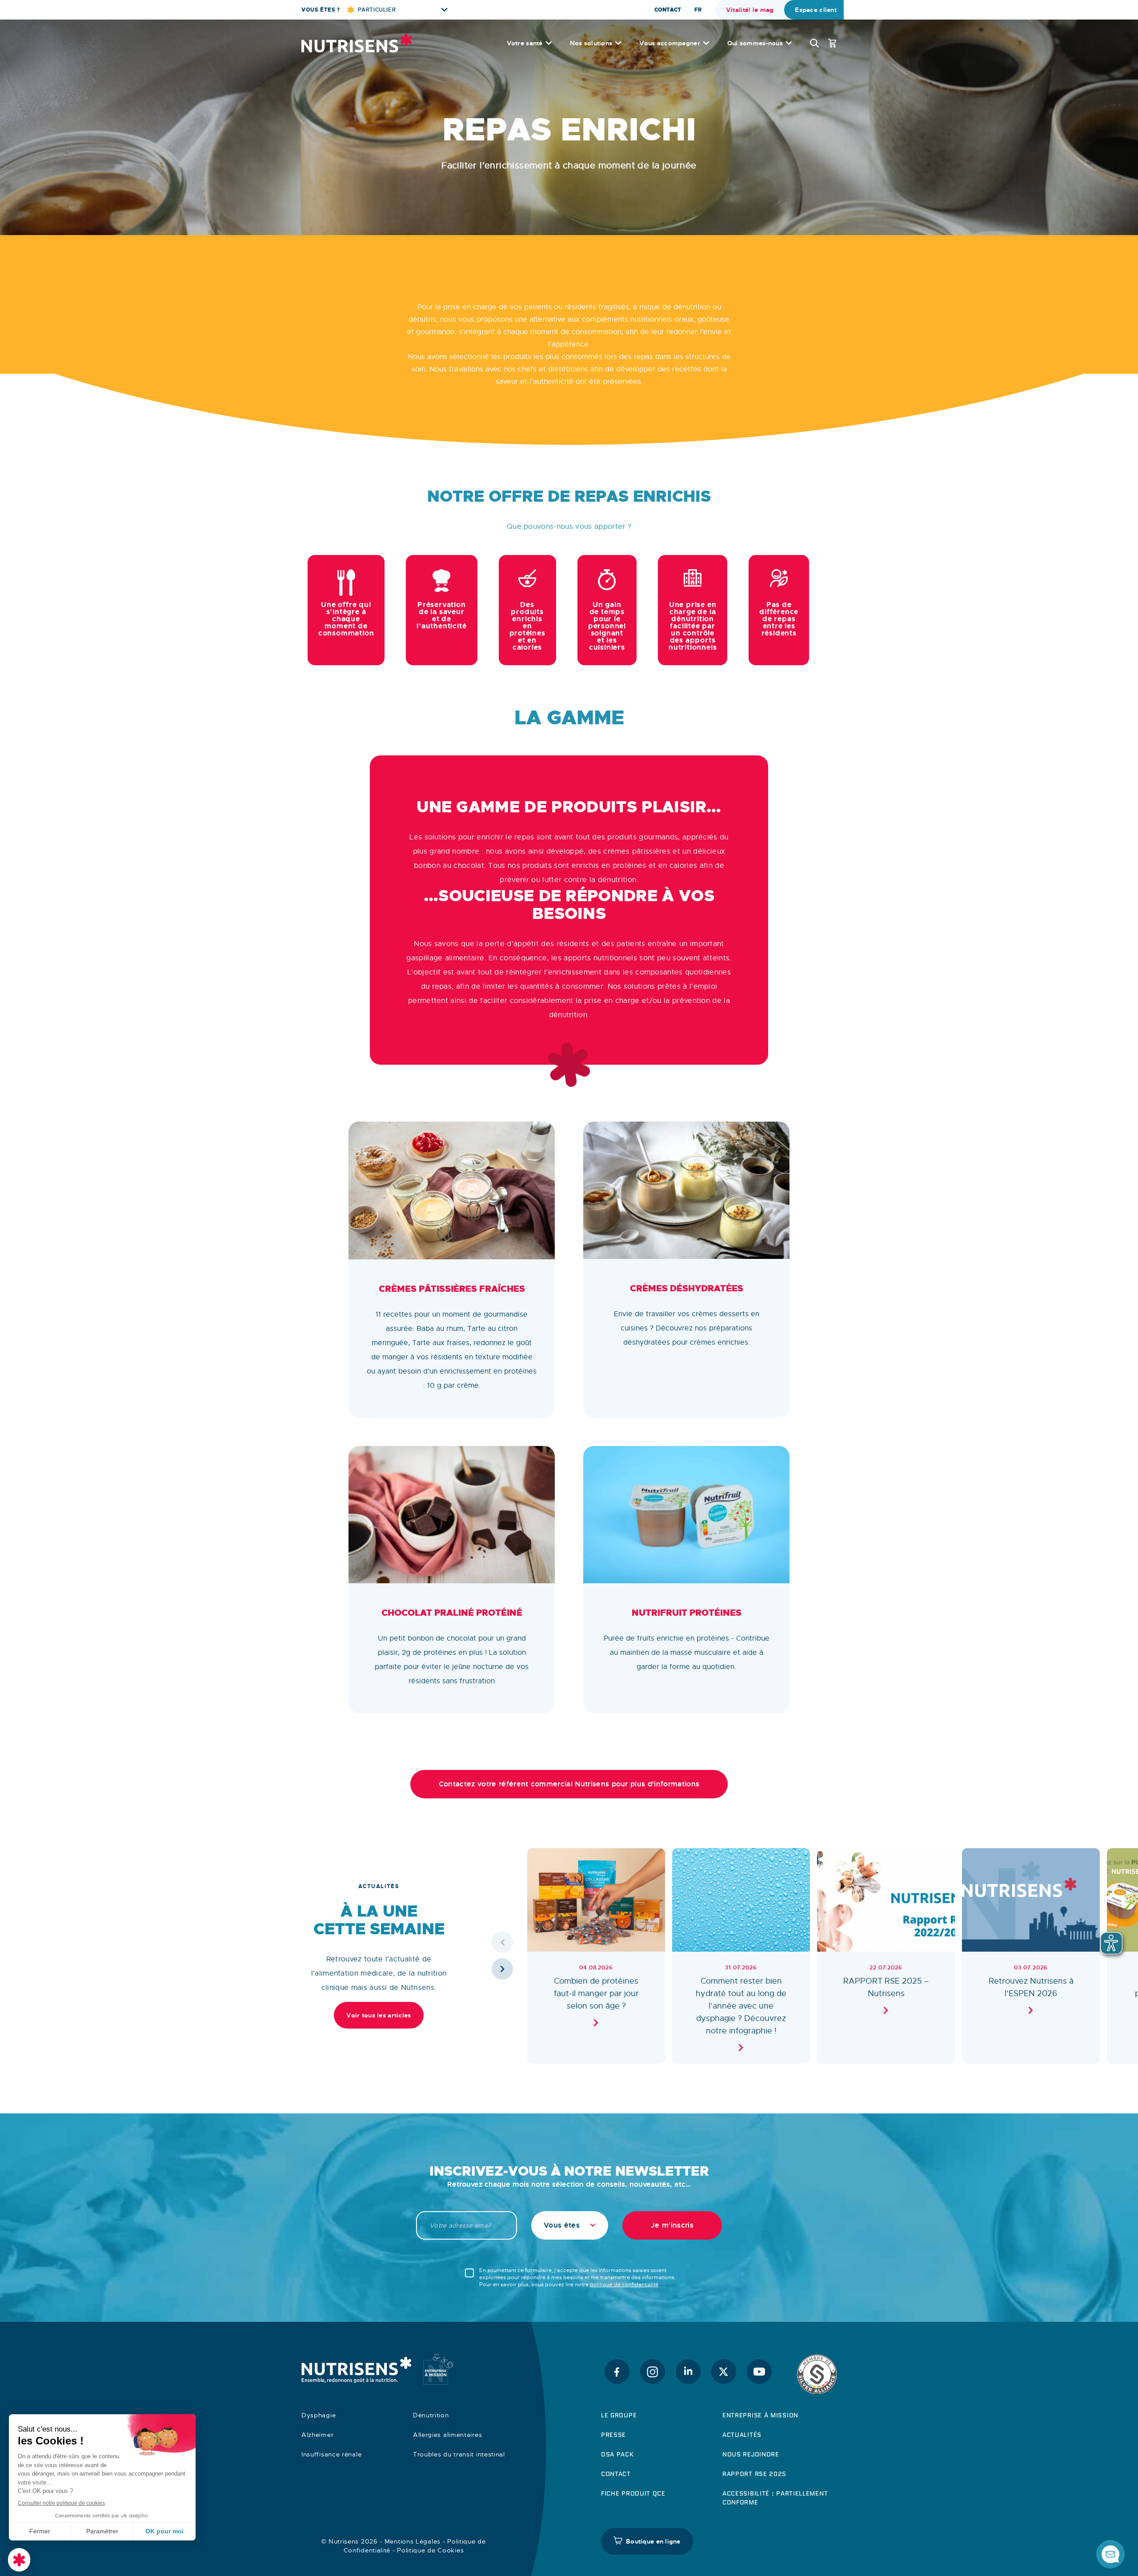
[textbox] (570, 2225)
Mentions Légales (413, 2541)
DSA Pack (617, 2454)
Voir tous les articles (379, 2015)
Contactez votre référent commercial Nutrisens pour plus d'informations (569, 1784)
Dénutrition (431, 2415)
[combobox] (570, 2225)
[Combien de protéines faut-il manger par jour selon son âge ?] (596, 1956)
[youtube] (759, 2372)
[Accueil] (357, 43)
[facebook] (617, 2372)
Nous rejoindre (751, 2454)
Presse (613, 2435)
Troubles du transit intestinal (459, 2454)
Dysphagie (319, 2415)
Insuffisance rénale (331, 2454)
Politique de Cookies (430, 2550)
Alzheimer (317, 2435)
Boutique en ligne (653, 2541)
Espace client (816, 10)
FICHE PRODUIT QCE (633, 2493)
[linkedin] (688, 2372)
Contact (668, 10)
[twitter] (724, 2372)
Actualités (742, 2435)
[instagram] (653, 2372)
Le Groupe (619, 2415)
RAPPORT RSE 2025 (754, 2474)
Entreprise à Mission (760, 2415)
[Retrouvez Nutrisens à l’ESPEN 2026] (1031, 1956)
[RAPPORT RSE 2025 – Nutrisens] (886, 1956)
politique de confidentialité (624, 2284)
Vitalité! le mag (750, 10)
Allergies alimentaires (447, 2435)
